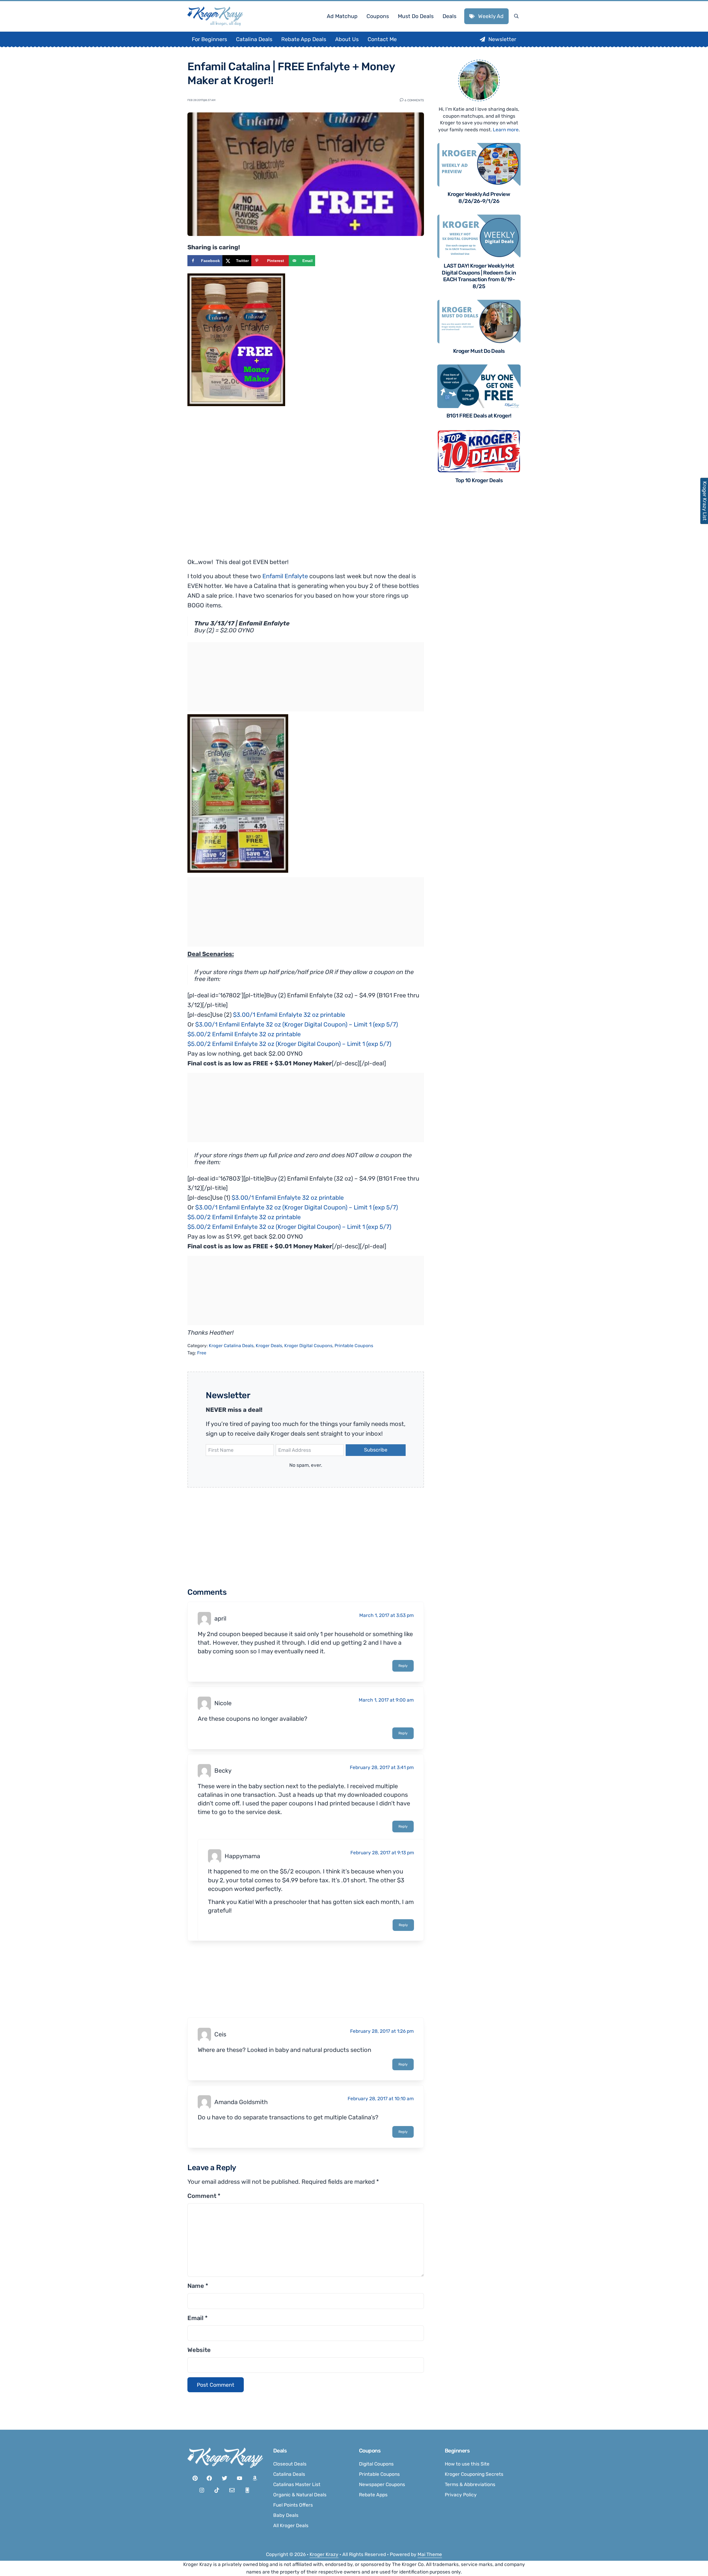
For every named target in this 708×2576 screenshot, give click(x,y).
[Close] (428, 1218)
